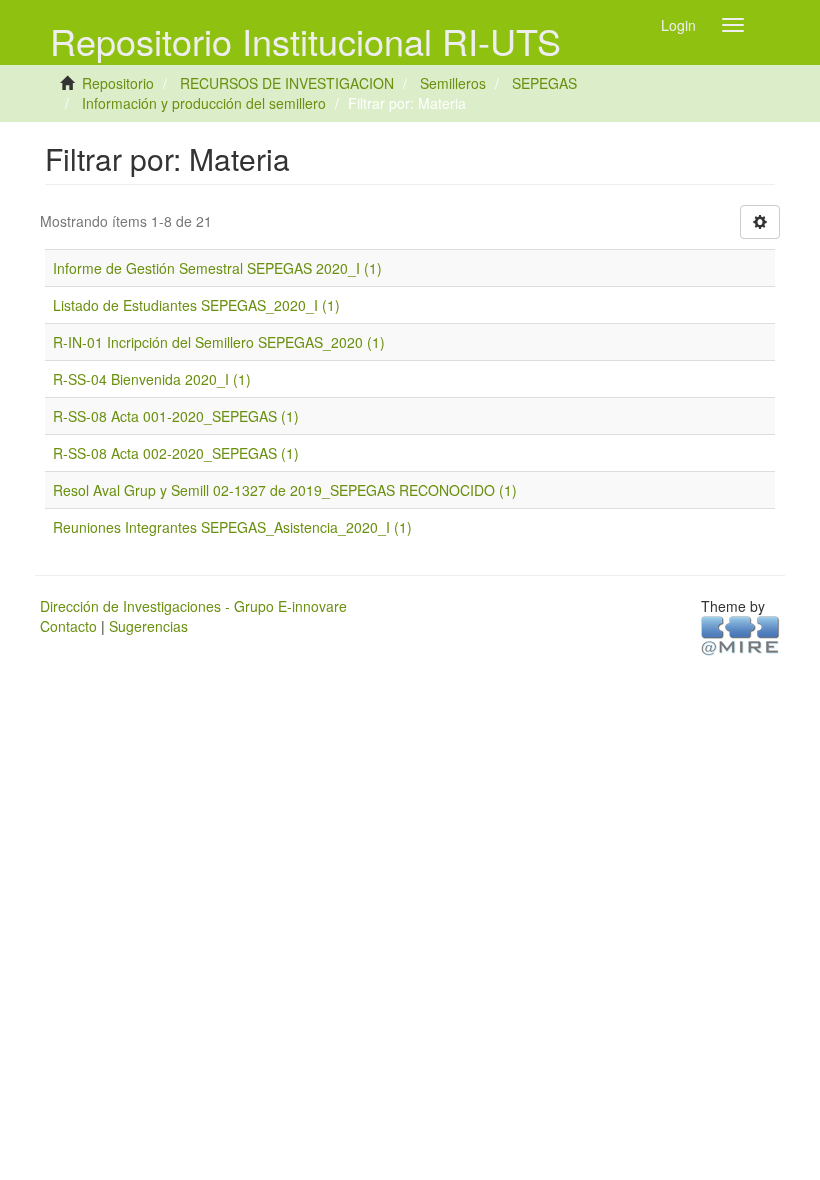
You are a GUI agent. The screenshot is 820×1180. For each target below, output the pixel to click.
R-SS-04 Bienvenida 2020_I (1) (152, 379)
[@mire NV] (740, 634)
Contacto (68, 626)
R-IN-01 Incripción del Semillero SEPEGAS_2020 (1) (219, 342)
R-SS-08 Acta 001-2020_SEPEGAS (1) (176, 416)
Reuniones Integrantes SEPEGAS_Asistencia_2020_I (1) (232, 527)
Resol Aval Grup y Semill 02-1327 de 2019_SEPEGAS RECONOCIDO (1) (285, 490)
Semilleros (453, 83)
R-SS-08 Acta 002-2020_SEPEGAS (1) (176, 453)
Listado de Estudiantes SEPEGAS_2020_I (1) (196, 305)
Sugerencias (148, 626)
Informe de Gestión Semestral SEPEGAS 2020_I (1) (217, 268)
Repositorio (118, 83)
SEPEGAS (544, 83)
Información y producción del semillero (204, 103)
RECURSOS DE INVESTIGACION (287, 83)
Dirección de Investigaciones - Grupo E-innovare (193, 606)
